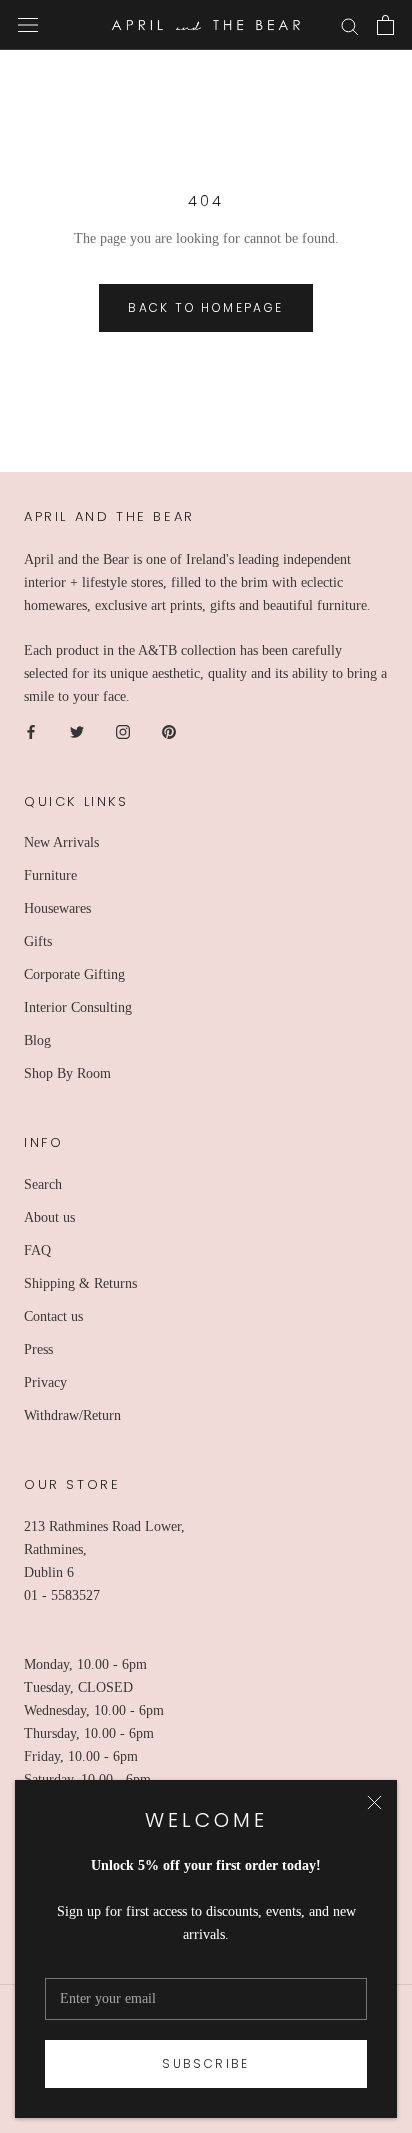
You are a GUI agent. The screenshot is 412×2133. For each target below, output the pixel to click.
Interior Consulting (78, 1007)
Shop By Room (67, 1073)
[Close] (374, 1802)
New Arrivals (61, 842)
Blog (37, 1040)
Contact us (53, 1316)
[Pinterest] (169, 731)
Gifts (38, 941)
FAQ (37, 1250)
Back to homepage (205, 307)
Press (38, 1349)
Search (43, 1184)
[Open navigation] (28, 25)
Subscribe (206, 2063)
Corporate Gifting (74, 974)
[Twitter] (77, 731)
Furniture (50, 875)
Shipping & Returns (80, 1283)
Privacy (45, 1382)
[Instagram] (123, 731)
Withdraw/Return (72, 1415)
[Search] (350, 25)
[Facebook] (31, 731)
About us (49, 1217)
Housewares (57, 908)
